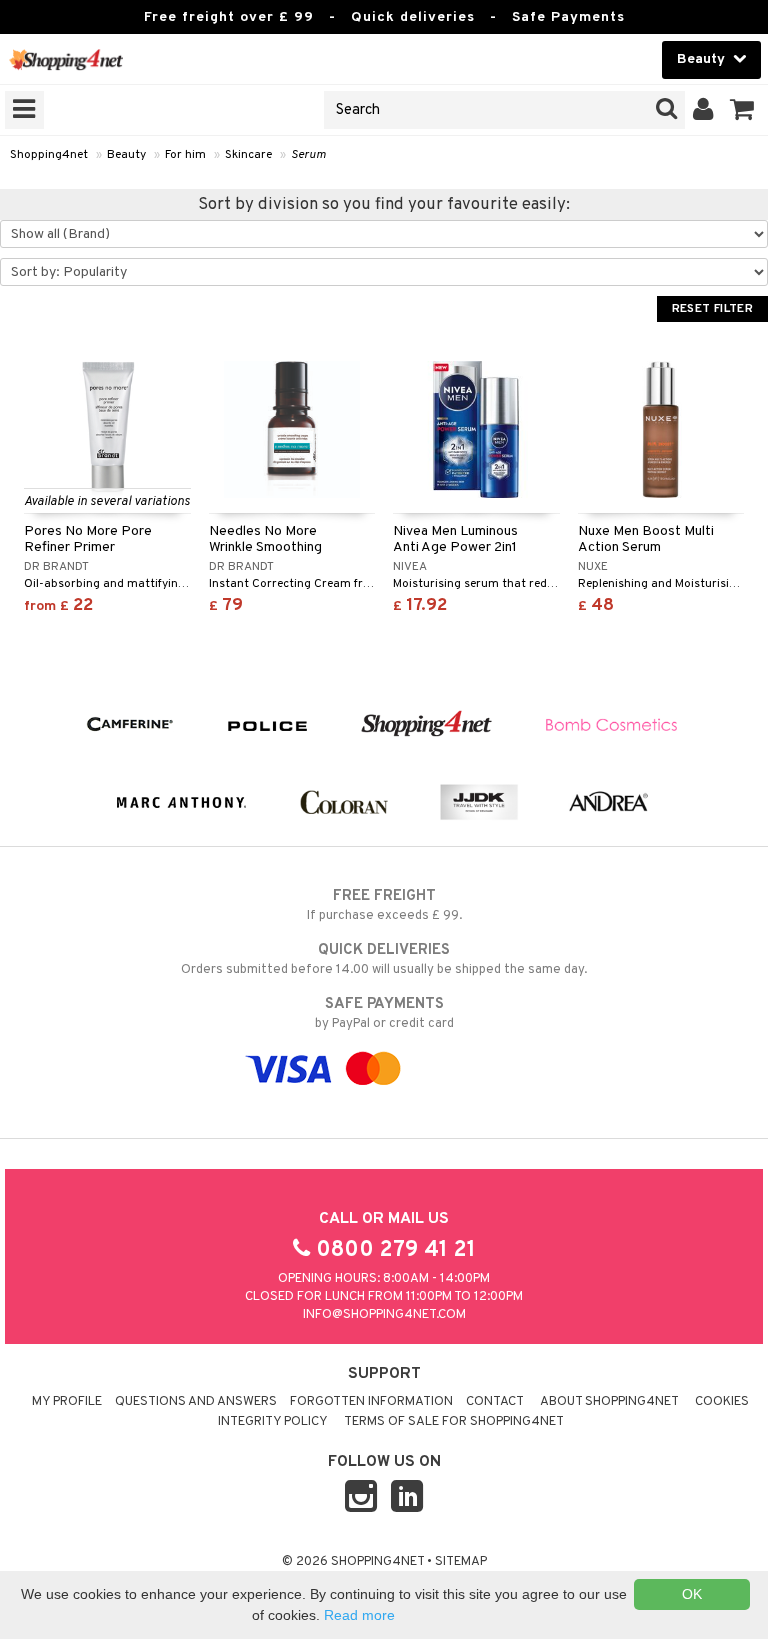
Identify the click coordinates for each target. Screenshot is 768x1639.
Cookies (722, 1402)
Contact (495, 1402)
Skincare (248, 155)
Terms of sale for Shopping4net (454, 1422)
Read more (359, 1615)
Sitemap (461, 1562)
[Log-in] (703, 110)
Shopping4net (49, 155)
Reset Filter (712, 309)
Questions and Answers (196, 1402)
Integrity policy (273, 1422)
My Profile (67, 1402)
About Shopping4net (609, 1402)
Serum (308, 155)
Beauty (126, 155)
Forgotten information (371, 1402)
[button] (742, 110)
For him (185, 155)
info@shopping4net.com (384, 1315)
